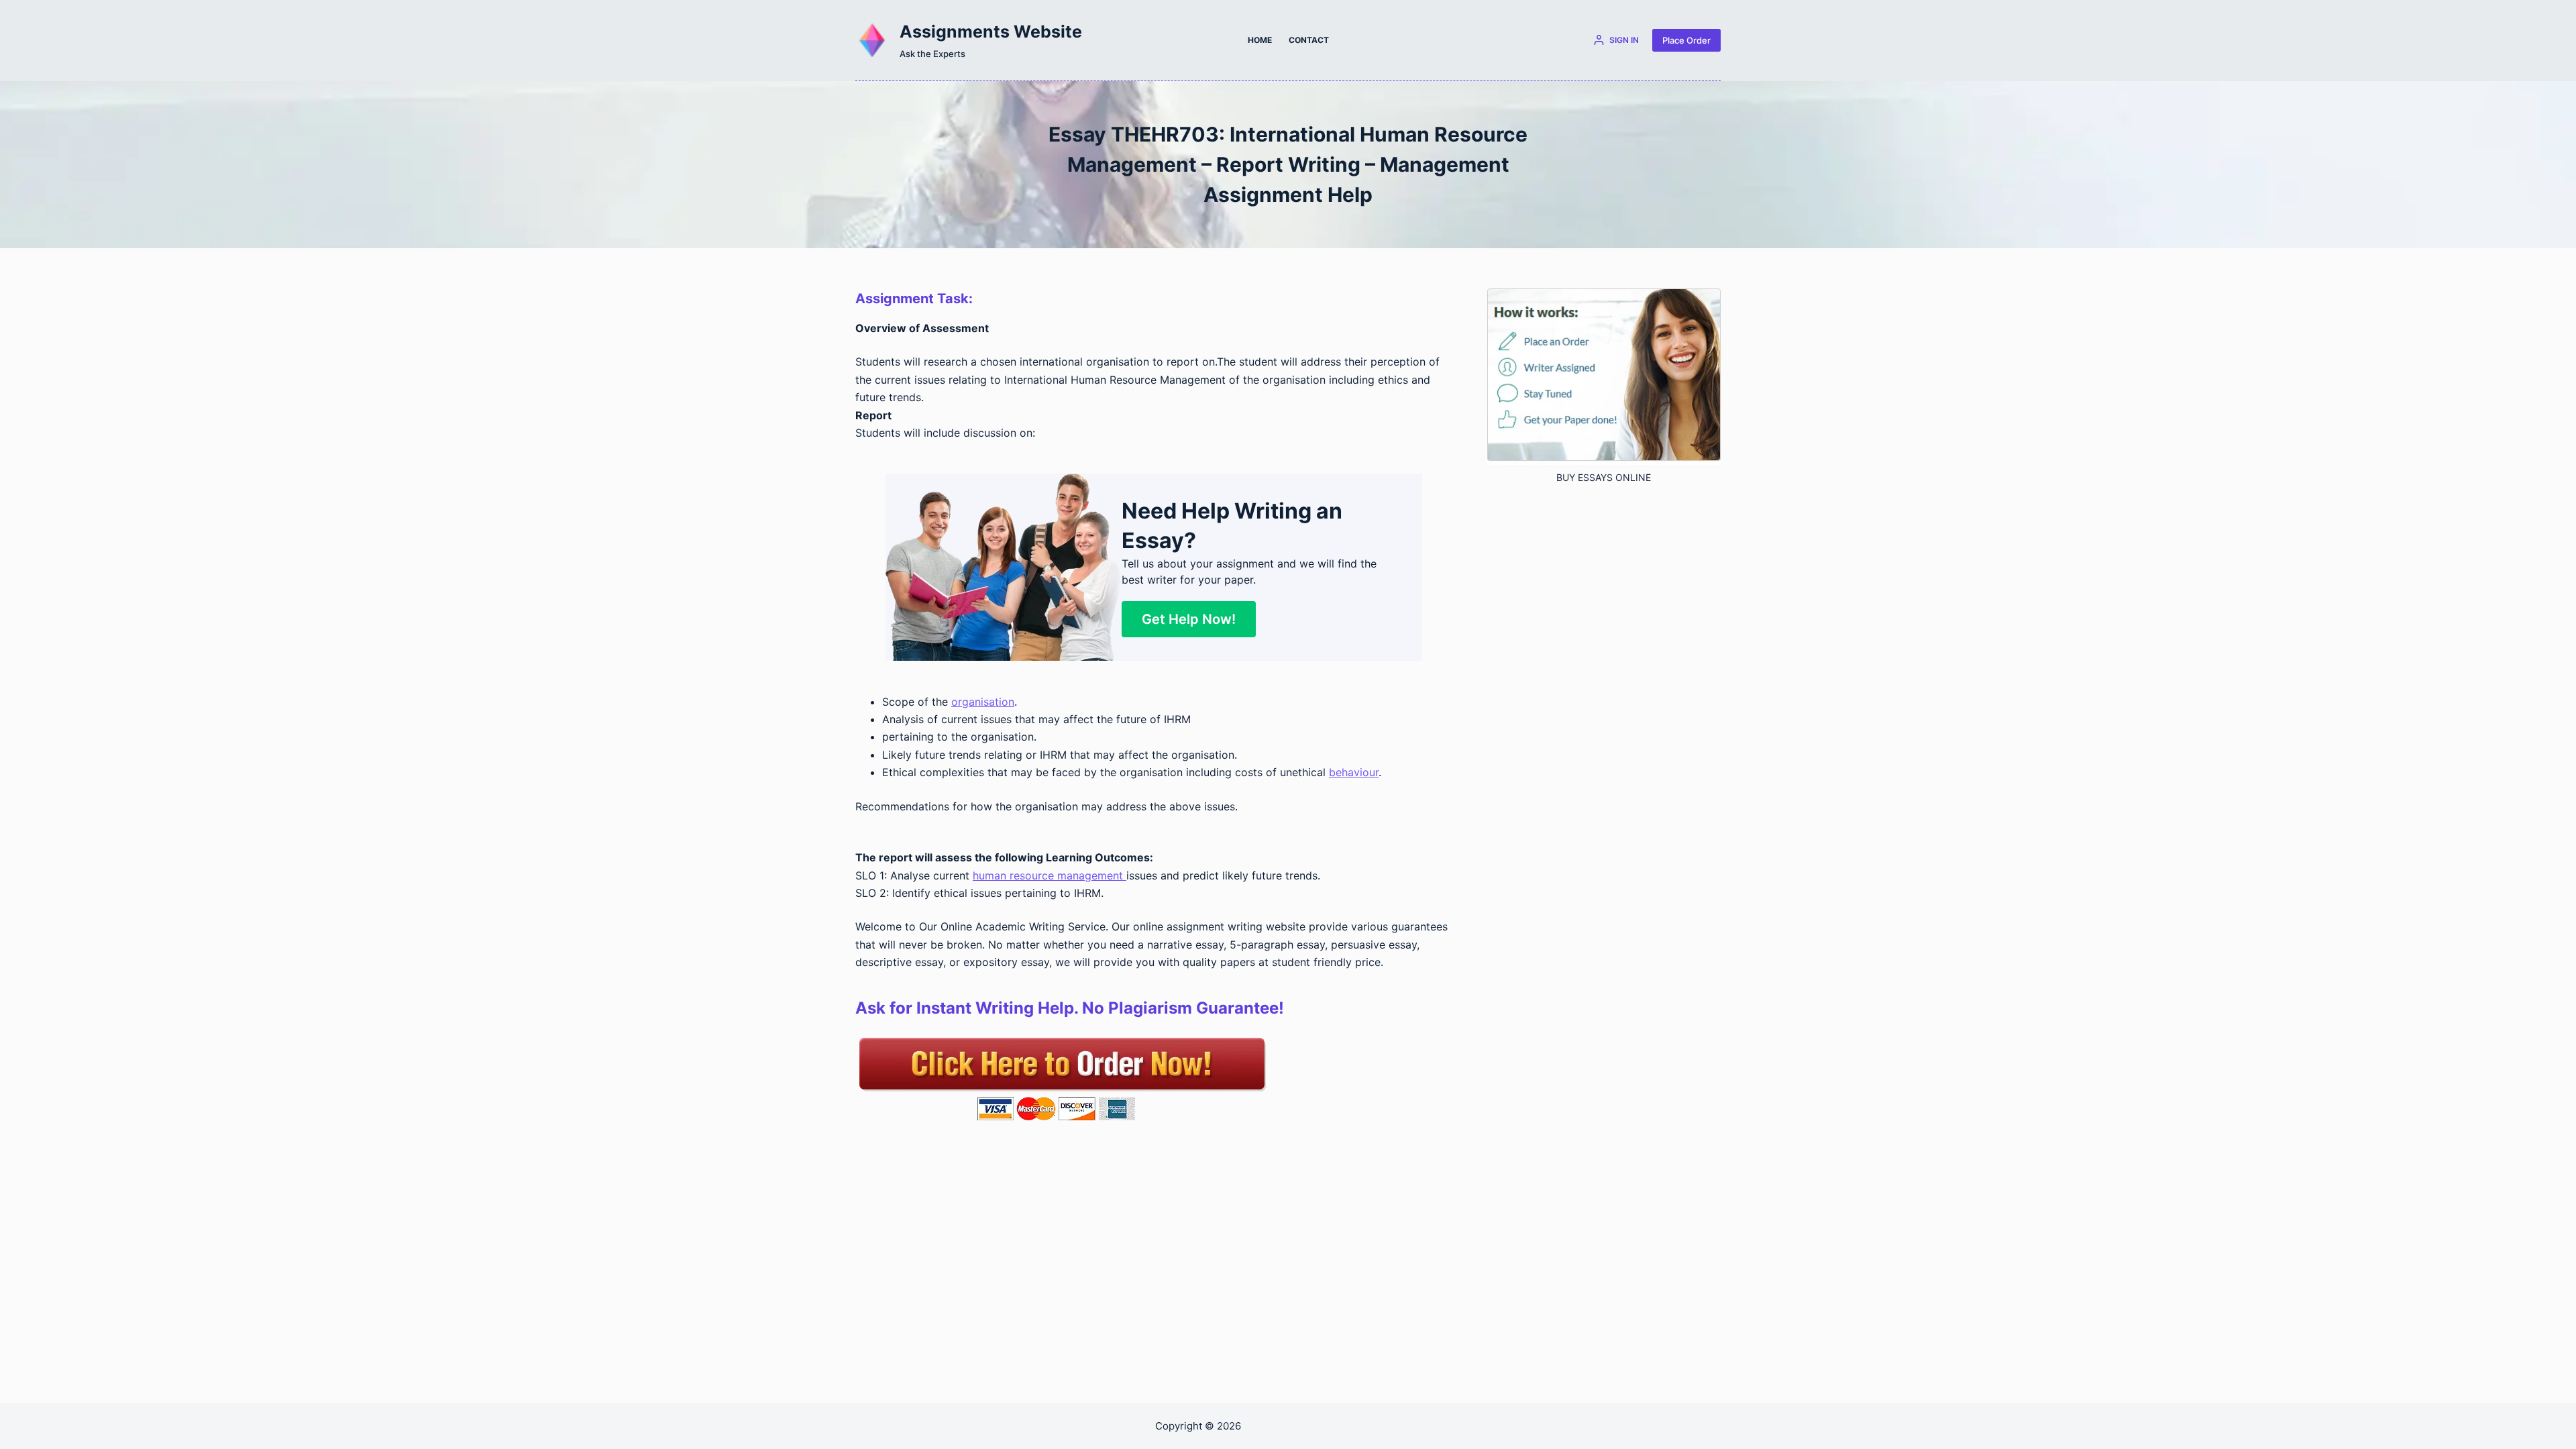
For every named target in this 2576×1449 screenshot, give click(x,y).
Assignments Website (991, 32)
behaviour (1354, 772)
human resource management (1050, 875)
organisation (983, 702)
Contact (1309, 40)
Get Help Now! (1189, 619)
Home (1260, 40)
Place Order (1686, 40)
